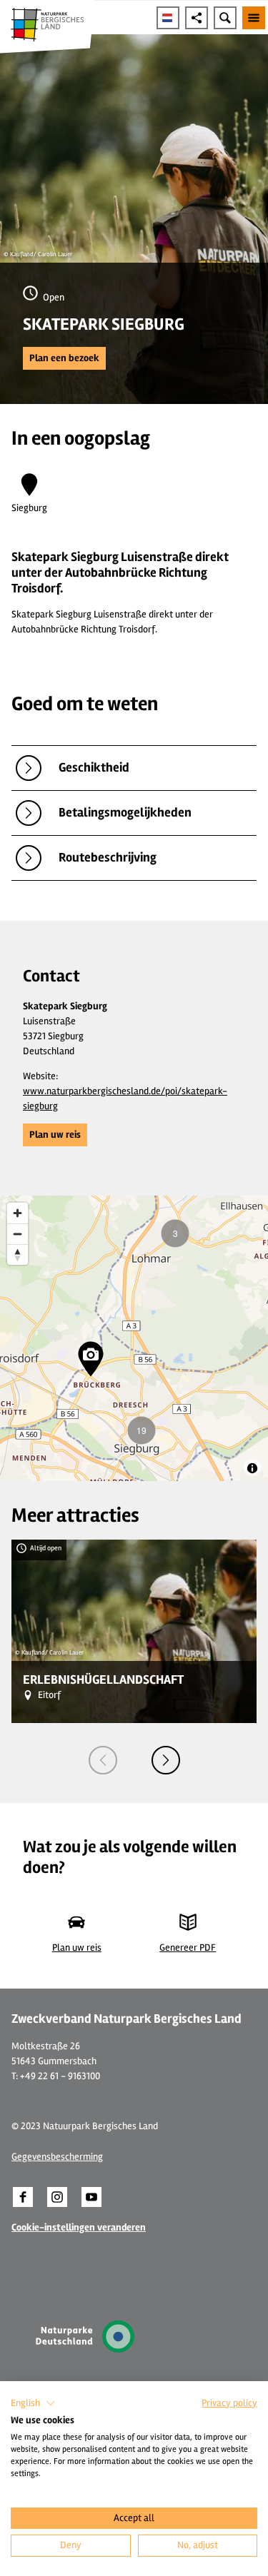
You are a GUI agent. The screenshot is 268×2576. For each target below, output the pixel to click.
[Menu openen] (254, 18)
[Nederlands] (168, 18)
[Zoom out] (18, 1234)
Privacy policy (229, 2403)
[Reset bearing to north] (18, 1254)
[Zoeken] (225, 18)
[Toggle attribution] (252, 1468)
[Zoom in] (18, 1213)
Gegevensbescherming (57, 2157)
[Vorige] (103, 1760)
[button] (64, 358)
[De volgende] (166, 1760)
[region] (134, 1338)
